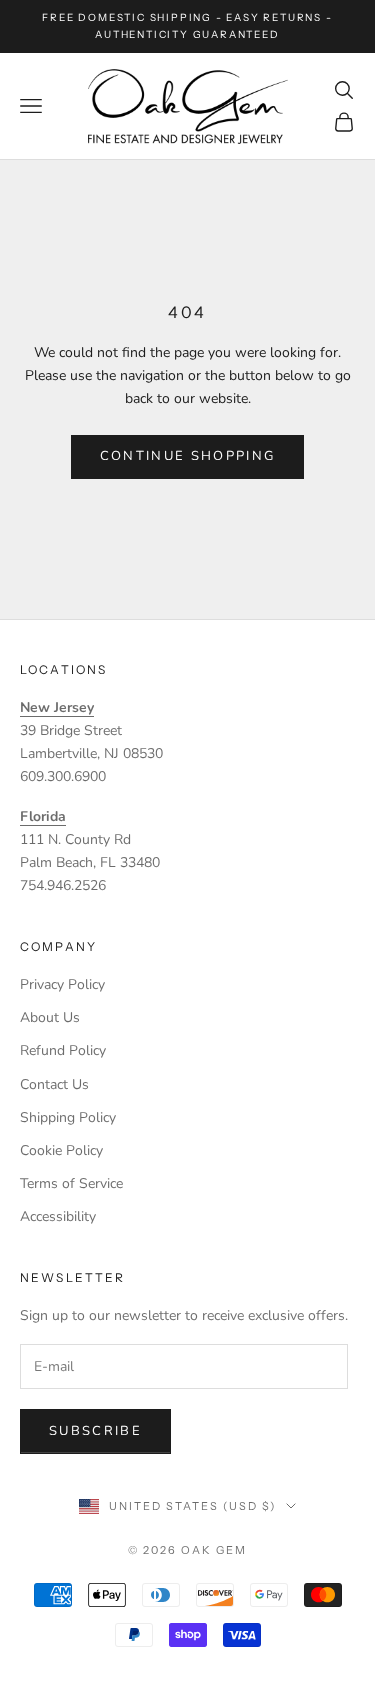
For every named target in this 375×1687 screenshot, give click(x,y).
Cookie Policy (61, 1150)
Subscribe (95, 1431)
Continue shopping (188, 456)
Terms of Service (71, 1183)
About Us (50, 1017)
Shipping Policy (68, 1117)
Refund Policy (63, 1050)
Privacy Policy (62, 984)
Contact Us (54, 1084)
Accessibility (58, 1216)
